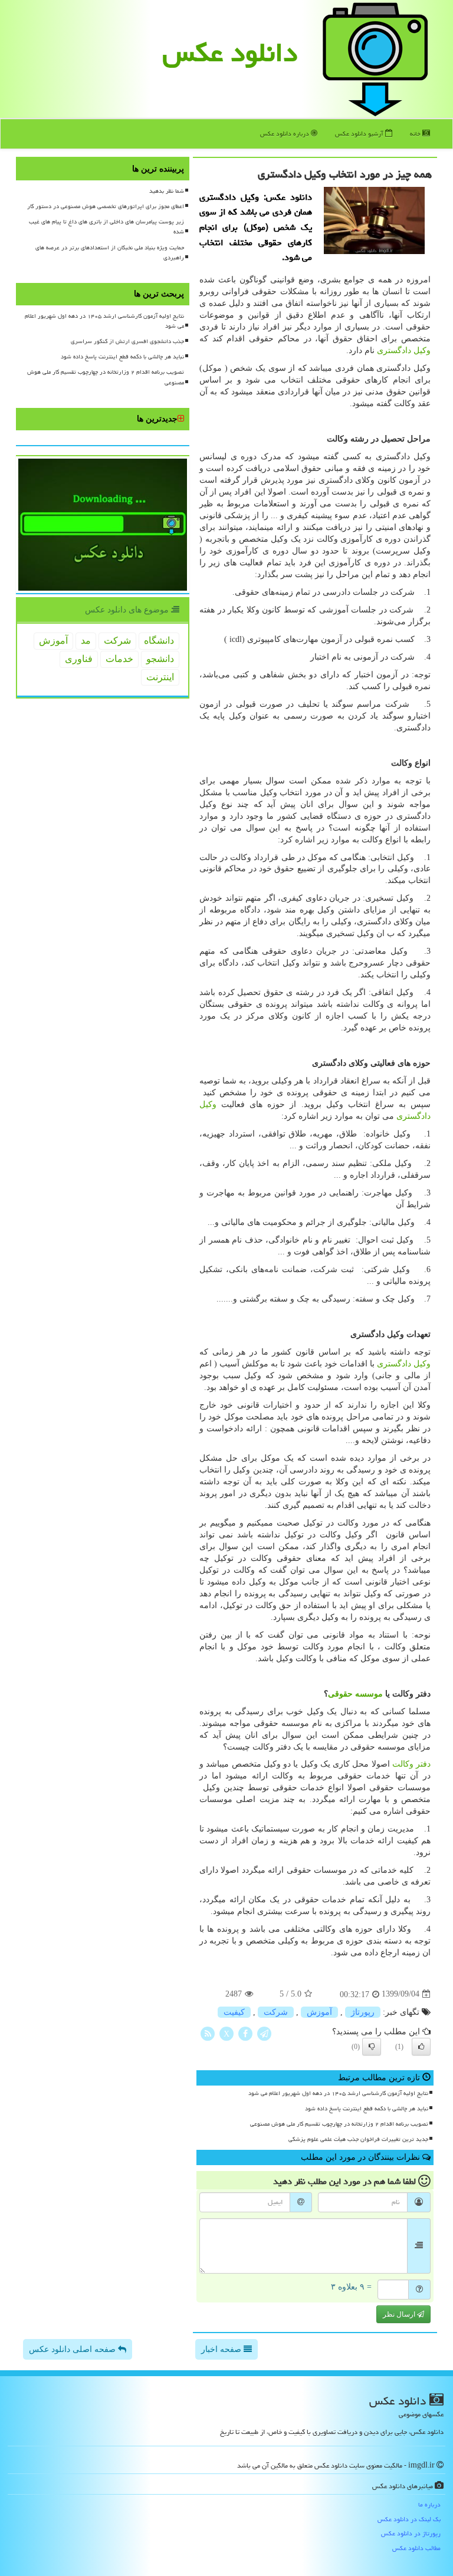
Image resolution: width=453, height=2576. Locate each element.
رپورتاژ (363, 2012)
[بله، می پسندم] (421, 2047)
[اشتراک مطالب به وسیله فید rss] (208, 2033)
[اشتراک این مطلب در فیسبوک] (245, 2033)
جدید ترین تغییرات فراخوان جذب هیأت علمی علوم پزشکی (358, 2139)
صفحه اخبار (222, 2349)
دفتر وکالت (411, 1764)
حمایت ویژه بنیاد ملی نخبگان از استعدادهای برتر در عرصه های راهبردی (110, 253)
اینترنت (160, 677)
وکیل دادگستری (404, 350)
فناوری (79, 659)
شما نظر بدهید (167, 191)
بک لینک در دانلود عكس (409, 2519)
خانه (416, 134)
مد (86, 640)
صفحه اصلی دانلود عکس (73, 2349)
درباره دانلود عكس (285, 134)
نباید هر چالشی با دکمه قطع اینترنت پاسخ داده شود (367, 2109)
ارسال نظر (400, 2314)
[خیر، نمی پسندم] (372, 2047)
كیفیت (234, 2012)
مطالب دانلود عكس (416, 2548)
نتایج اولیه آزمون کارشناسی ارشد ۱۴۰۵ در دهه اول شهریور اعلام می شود (338, 2093)
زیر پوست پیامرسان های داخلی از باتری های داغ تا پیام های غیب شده (106, 227)
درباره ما (429, 2504)
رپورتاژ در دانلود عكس (411, 2533)
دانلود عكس (230, 52)
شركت (276, 2012)
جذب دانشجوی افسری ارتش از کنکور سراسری (127, 341)
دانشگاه (159, 640)
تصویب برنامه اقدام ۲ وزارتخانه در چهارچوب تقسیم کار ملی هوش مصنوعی (339, 2124)
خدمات (119, 659)
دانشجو (160, 659)
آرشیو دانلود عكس (360, 134)
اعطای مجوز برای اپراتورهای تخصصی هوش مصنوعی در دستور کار (106, 206)
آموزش (319, 2012)
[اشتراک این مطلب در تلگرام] (264, 2033)
